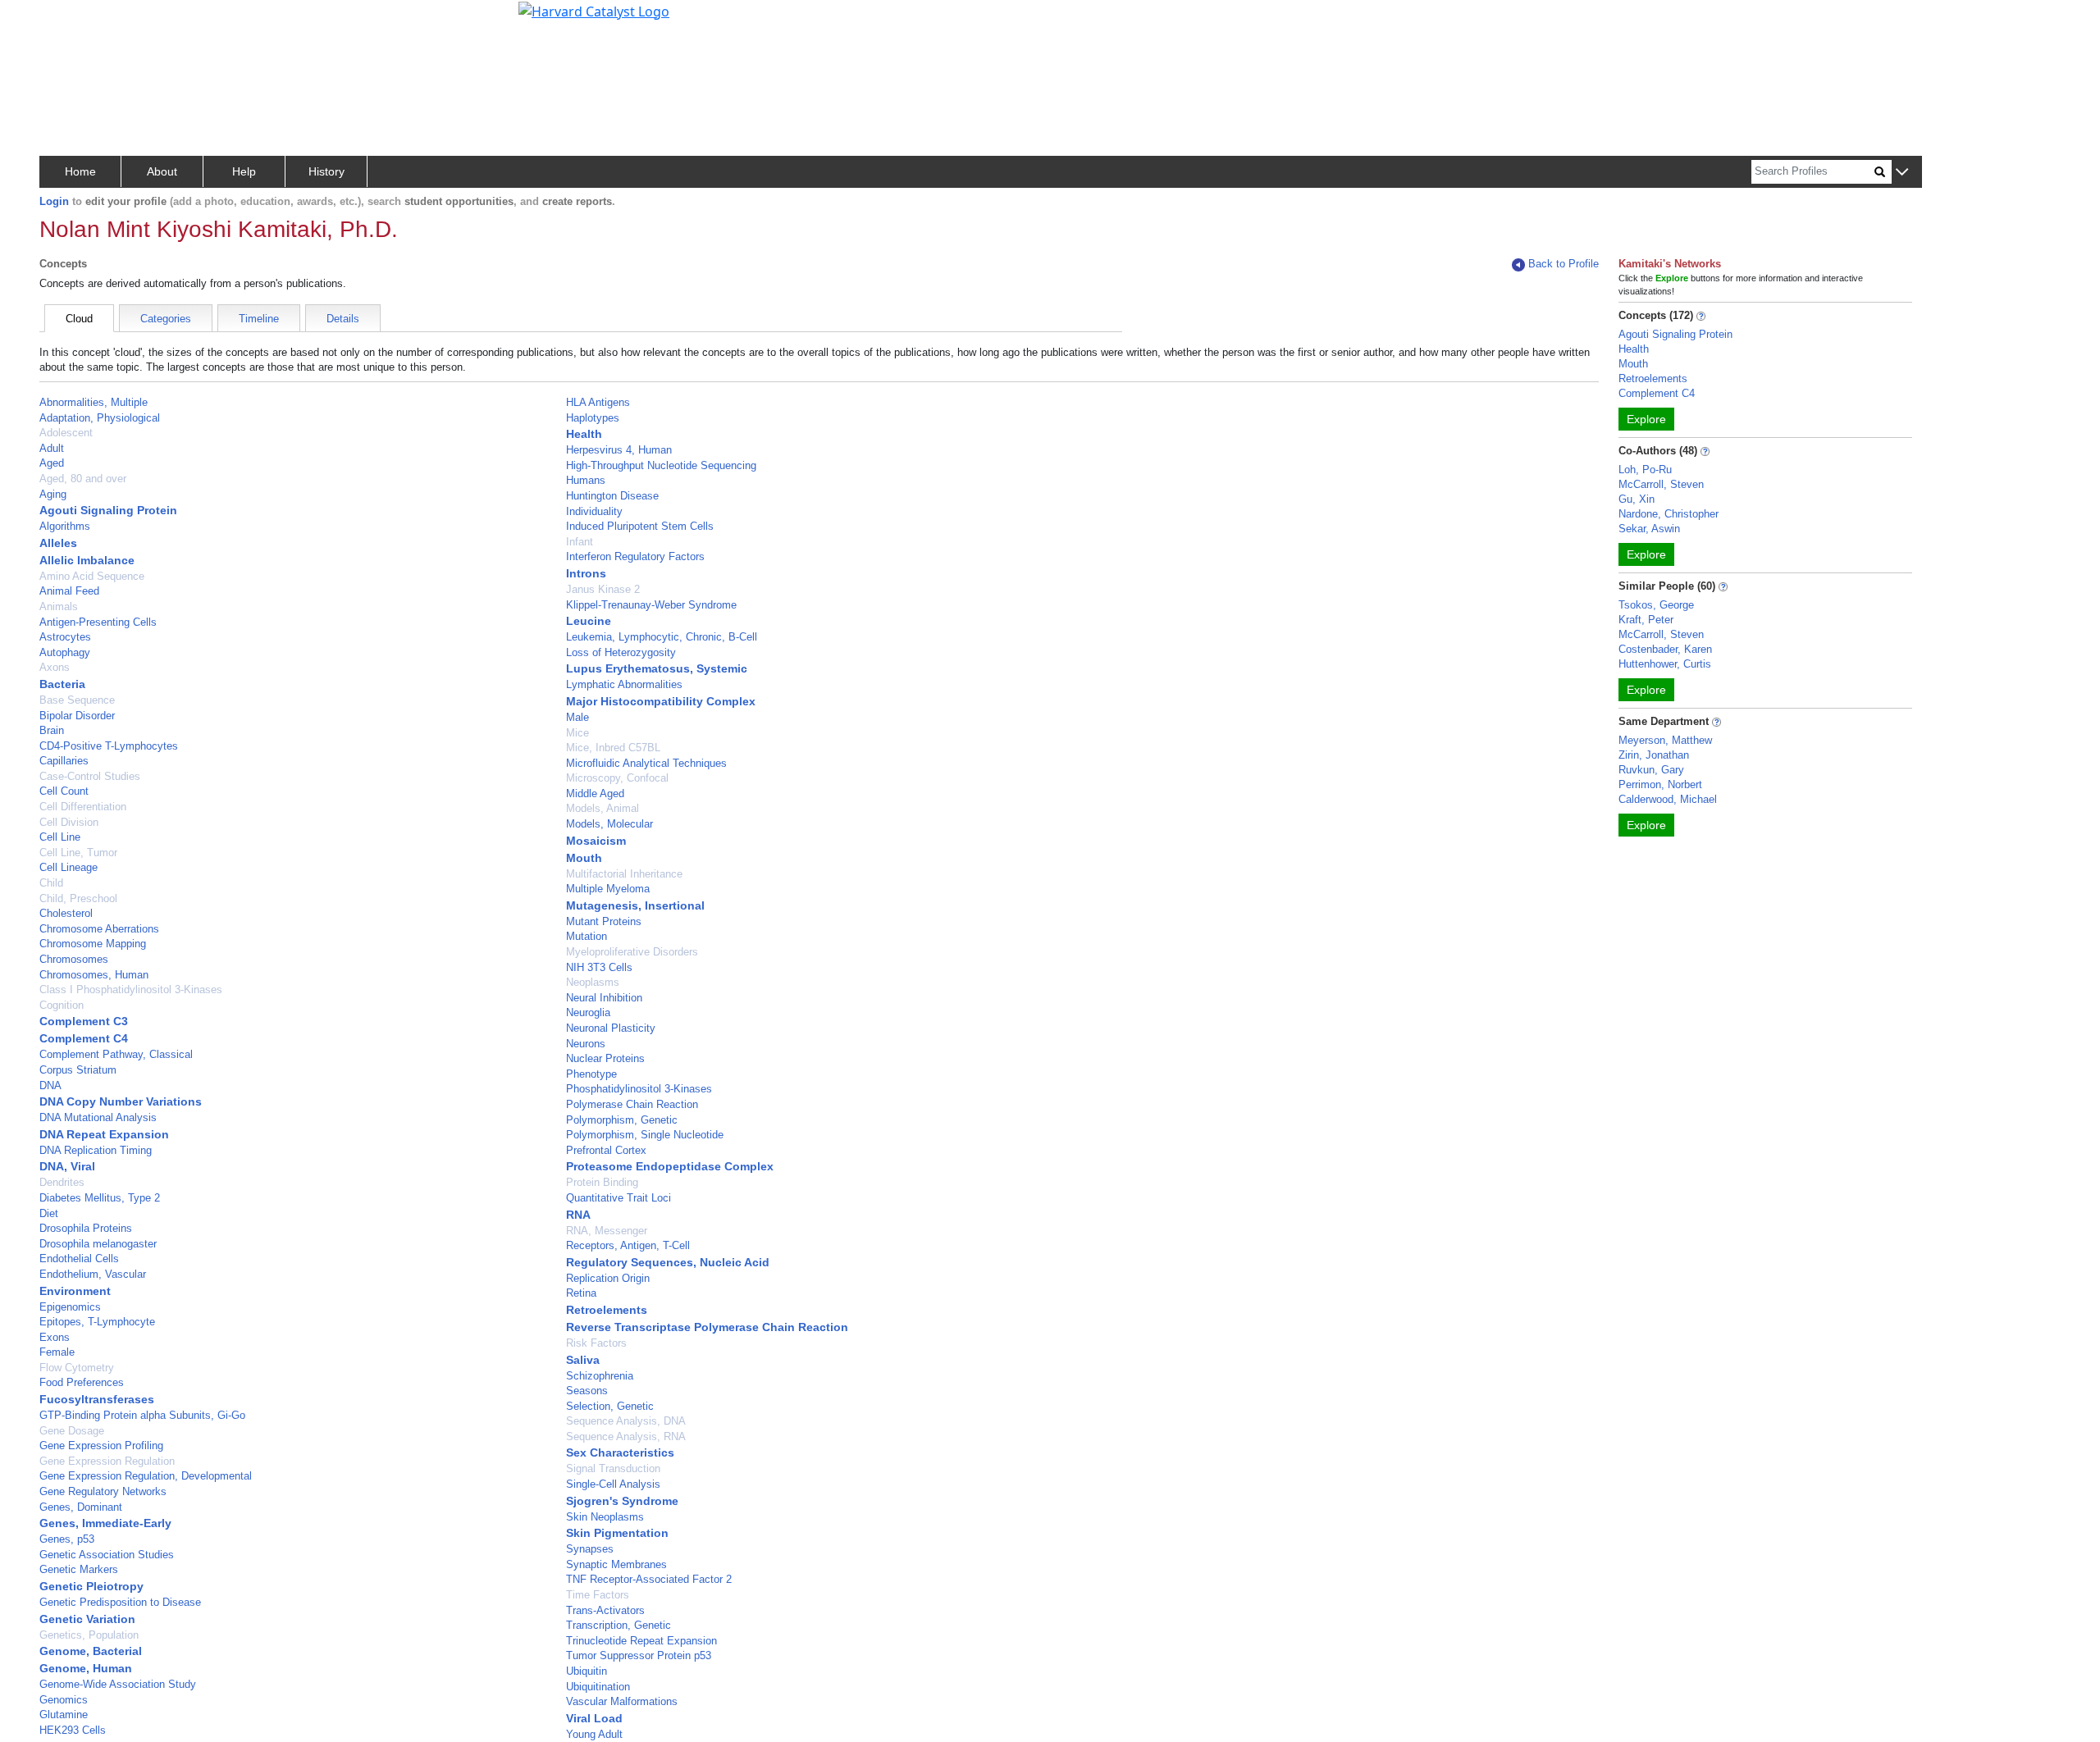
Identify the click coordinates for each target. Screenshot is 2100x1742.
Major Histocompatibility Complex (661, 701)
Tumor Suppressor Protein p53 (639, 1655)
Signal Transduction (613, 1468)
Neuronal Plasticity (611, 1028)
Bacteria (62, 684)
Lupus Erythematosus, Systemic (657, 668)
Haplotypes (593, 418)
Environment (75, 1291)
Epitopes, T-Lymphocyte (97, 1322)
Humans (586, 480)
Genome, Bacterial (91, 1651)
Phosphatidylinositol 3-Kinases (639, 1089)
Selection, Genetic (610, 1406)
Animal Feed (69, 591)
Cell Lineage (68, 867)
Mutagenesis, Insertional (635, 905)
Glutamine (64, 1715)
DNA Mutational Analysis (98, 1117)
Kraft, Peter (1646, 620)
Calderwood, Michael (1668, 799)
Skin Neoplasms (605, 1517)
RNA (578, 1215)
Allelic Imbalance (87, 560)
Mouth (584, 858)
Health (584, 434)
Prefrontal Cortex (606, 1150)
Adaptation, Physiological (100, 418)
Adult (52, 448)
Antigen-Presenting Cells (98, 622)
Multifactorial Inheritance (624, 874)
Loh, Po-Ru (1645, 470)
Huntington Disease (612, 496)
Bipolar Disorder (77, 716)
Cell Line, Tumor (78, 853)
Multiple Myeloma (608, 889)
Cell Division (69, 822)
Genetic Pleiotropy (91, 1586)
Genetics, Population (89, 1635)
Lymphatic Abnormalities (624, 684)
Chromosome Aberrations (99, 929)
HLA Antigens (598, 402)
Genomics (64, 1700)
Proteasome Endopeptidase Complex (670, 1166)
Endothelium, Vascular (93, 1274)
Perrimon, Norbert (1660, 784)
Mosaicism (596, 841)
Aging (53, 494)
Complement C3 (84, 1021)
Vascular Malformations (622, 1701)
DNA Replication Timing (96, 1150)
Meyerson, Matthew (1665, 740)
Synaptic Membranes (616, 1564)
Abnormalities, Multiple (94, 402)
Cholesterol (66, 913)
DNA (50, 1085)
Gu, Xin (1637, 499)
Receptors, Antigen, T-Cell (628, 1245)
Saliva (583, 1360)
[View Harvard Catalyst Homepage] (594, 10)
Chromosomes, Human (94, 975)
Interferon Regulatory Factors (635, 556)
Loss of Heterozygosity (621, 652)
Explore (1646, 419)
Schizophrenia (600, 1376)
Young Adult (594, 1734)
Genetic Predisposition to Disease (120, 1602)
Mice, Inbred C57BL (613, 748)
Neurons (586, 1044)
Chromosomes (74, 959)
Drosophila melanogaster (98, 1244)
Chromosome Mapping (93, 944)
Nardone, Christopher (1669, 514)
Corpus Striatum (78, 1070)
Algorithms (65, 526)
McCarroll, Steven (1661, 484)
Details (343, 319)
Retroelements (607, 1310)
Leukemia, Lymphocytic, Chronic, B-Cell (662, 637)
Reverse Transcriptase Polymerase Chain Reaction (707, 1327)
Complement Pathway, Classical (116, 1054)
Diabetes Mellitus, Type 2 (100, 1198)
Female (57, 1352)
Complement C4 (84, 1038)
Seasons (587, 1391)
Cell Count (64, 791)
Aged (52, 463)
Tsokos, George (1656, 605)
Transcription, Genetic (619, 1625)
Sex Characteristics (620, 1452)
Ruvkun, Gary (1651, 770)
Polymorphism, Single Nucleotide (645, 1135)
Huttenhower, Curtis (1665, 664)
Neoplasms (593, 982)
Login (54, 201)
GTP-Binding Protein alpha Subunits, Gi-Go (142, 1415)
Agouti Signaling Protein (108, 510)
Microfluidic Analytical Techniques (646, 763)
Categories (166, 319)
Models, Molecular (609, 824)
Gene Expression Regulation (107, 1461)
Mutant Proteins (604, 921)
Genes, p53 (67, 1539)
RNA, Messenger (607, 1231)
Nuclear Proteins (605, 1058)
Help (244, 171)
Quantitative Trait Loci (619, 1198)
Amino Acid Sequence (92, 576)
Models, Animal (603, 808)
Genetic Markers (79, 1569)
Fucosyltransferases (97, 1399)
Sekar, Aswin (1649, 529)
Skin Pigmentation (617, 1533)
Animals (59, 607)
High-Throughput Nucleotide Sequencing (661, 465)
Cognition (62, 1005)
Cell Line (60, 837)
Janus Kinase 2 (603, 589)
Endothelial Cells (79, 1259)
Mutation (587, 936)
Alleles (58, 543)
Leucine (589, 621)
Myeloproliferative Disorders (632, 952)
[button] (1902, 173)
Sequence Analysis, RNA (626, 1436)
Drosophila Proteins (86, 1228)
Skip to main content (68, 20)
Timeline (259, 319)
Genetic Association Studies (107, 1555)
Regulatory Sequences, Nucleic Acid (668, 1262)
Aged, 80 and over (83, 479)
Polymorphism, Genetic (622, 1120)
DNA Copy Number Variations (121, 1101)
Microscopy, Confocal (617, 778)
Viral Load (594, 1718)
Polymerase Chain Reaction (632, 1104)
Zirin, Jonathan (1654, 755)
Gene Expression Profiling (101, 1446)
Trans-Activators (605, 1610)
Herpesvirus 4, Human (619, 450)
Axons (55, 667)
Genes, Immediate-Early (105, 1523)
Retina (581, 1293)
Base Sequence (77, 700)
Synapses (590, 1549)
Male (577, 717)
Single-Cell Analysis (613, 1484)
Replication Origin (608, 1278)
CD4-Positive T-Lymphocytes (109, 746)
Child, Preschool (78, 898)
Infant (580, 542)
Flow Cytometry (77, 1368)
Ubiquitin (587, 1671)
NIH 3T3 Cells (599, 967)
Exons (55, 1337)
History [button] (326, 171)
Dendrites (62, 1182)
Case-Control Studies (90, 776)
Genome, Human (86, 1668)
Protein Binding (602, 1182)
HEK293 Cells (73, 1730)
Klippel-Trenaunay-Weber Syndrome (651, 605)
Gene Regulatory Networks (103, 1491)
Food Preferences (82, 1382)
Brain (52, 730)
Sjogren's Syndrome (622, 1501)
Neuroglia (588, 1012)
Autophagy (65, 652)
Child (51, 883)
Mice (577, 733)
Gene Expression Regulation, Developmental (146, 1476)
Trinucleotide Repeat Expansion (641, 1641)
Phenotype (591, 1074)
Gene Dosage (72, 1431)
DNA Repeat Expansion (104, 1134)
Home (80, 171)
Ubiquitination (598, 1687)
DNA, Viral (67, 1166)
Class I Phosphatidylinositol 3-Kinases (131, 990)
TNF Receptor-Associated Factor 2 (649, 1579)
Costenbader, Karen (1665, 649)
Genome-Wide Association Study (118, 1684)
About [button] (162, 171)
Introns (586, 573)
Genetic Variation (87, 1619)
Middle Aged (595, 793)
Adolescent (66, 433)
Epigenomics (70, 1307)
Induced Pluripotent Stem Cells (640, 526)
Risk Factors (596, 1343)
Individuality (594, 511)
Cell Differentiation (83, 807)
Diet (49, 1213)
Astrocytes (65, 637)
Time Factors (598, 1595)
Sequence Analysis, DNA (626, 1421)
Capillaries (64, 761)
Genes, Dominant (81, 1507)
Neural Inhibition (604, 998)
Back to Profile (1564, 264)
